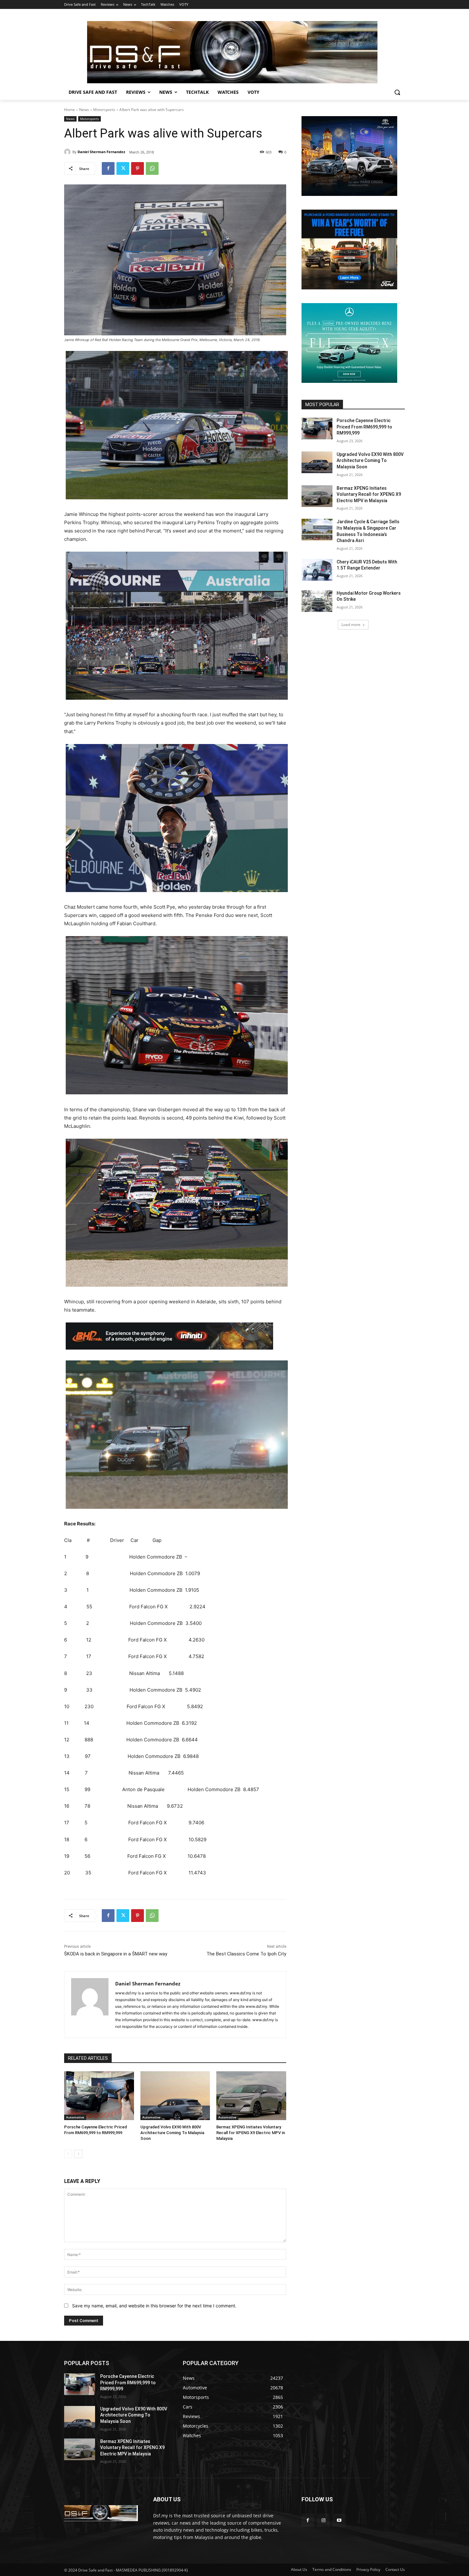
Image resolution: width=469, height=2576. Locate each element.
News (84, 110)
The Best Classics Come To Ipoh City (246, 1954)
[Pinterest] (138, 168)
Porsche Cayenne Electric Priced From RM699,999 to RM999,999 (364, 427)
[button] (397, 92)
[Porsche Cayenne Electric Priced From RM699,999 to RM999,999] (99, 2096)
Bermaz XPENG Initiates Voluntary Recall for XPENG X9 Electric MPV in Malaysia (251, 2133)
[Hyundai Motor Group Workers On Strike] (317, 601)
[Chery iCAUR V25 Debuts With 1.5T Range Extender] (317, 570)
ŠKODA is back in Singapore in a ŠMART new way (116, 1954)
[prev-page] (68, 2154)
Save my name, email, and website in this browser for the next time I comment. (154, 2306)
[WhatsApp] (152, 168)
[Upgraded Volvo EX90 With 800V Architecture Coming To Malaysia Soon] (175, 2096)
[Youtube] (339, 2520)
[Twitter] (123, 168)
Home (70, 110)
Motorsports (104, 110)
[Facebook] (108, 168)
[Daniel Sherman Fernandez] (68, 152)
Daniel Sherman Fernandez (101, 152)
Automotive (75, 2117)
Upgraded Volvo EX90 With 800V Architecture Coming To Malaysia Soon (172, 2133)
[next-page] (78, 2154)
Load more (351, 625)
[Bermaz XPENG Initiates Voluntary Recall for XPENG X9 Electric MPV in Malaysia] (251, 2096)
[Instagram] (323, 2520)
